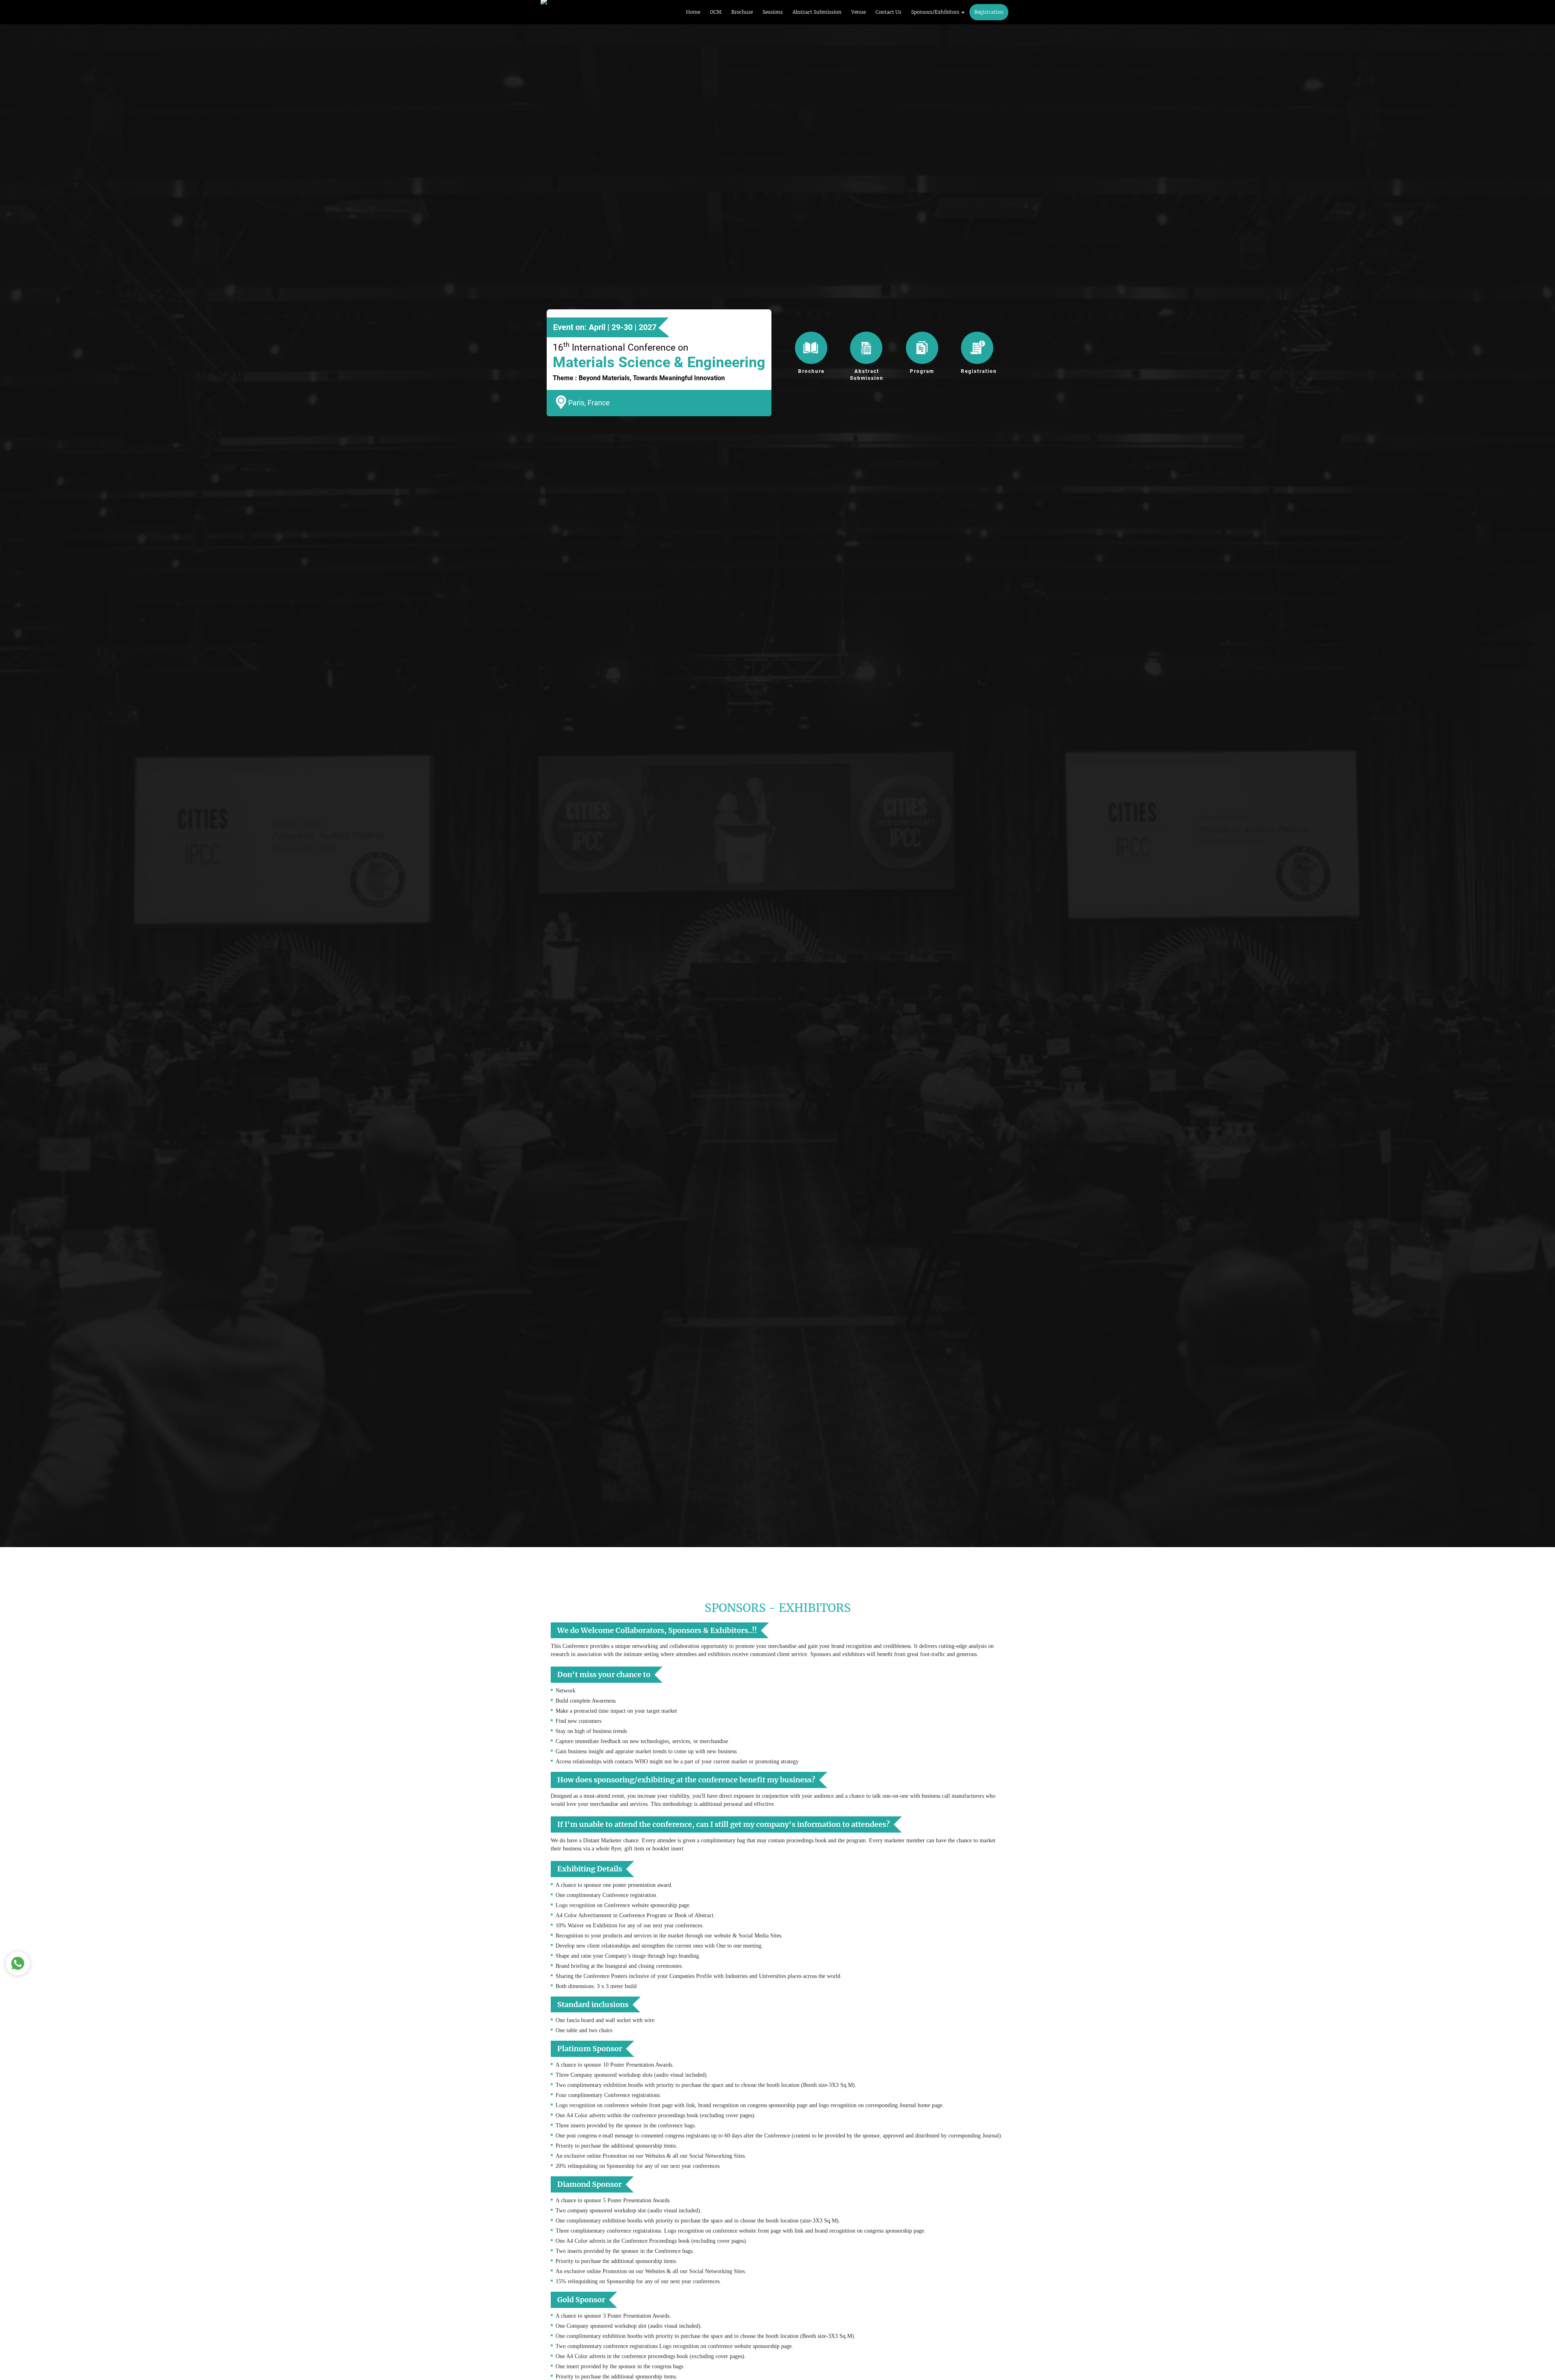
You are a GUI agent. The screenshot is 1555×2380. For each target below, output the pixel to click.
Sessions (773, 12)
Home (693, 12)
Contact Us (888, 12)
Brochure (742, 12)
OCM (716, 12)
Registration (989, 12)
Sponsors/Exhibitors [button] (936, 12)
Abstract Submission (817, 12)
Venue (858, 12)
